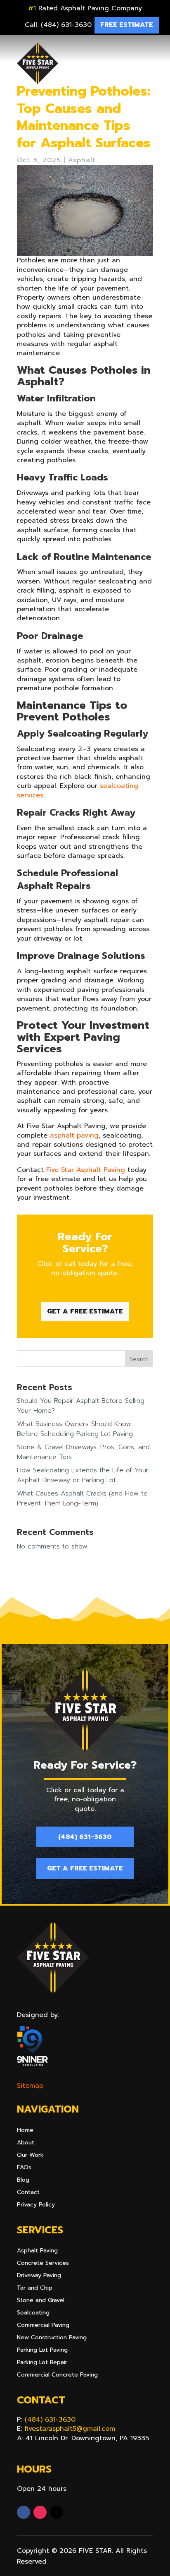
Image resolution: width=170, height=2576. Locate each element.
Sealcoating (33, 2313)
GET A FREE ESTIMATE (85, 1311)
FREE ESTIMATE (127, 25)
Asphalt (82, 160)
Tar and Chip (35, 2289)
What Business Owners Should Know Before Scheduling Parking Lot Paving (75, 1429)
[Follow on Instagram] (40, 2512)
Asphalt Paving (37, 2251)
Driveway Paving (39, 2276)
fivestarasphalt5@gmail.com (70, 2429)
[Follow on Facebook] (24, 2512)
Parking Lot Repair (42, 2363)
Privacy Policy (36, 2205)
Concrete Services (43, 2264)
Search (139, 1359)
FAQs (24, 2168)
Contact (28, 2193)
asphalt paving (74, 1136)
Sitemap (30, 2086)
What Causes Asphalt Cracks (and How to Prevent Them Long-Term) (82, 1498)
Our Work (30, 2156)
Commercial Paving (43, 2326)
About (26, 2143)
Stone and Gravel (41, 2301)
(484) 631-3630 (85, 1837)
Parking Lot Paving (42, 2351)
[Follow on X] (57, 2512)
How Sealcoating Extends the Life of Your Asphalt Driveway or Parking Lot (83, 1475)
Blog (23, 2181)
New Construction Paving (52, 2338)
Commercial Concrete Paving (57, 2376)
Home (25, 2131)
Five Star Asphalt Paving (86, 1170)
